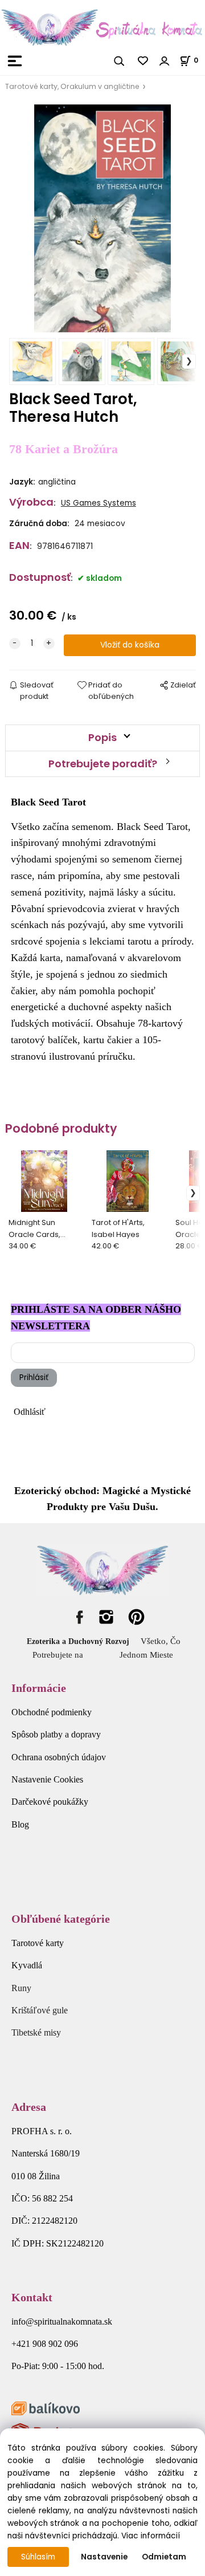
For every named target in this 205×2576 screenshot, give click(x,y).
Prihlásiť (34, 1377)
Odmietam (164, 2557)
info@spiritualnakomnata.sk (62, 2321)
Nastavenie (104, 2557)
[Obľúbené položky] (143, 61)
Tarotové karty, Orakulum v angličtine (72, 86)
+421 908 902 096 (45, 2344)
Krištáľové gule (40, 2010)
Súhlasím (38, 2557)
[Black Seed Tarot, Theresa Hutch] (102, 218)
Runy (21, 1988)
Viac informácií (151, 2536)
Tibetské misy (36, 2032)
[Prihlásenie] (165, 61)
